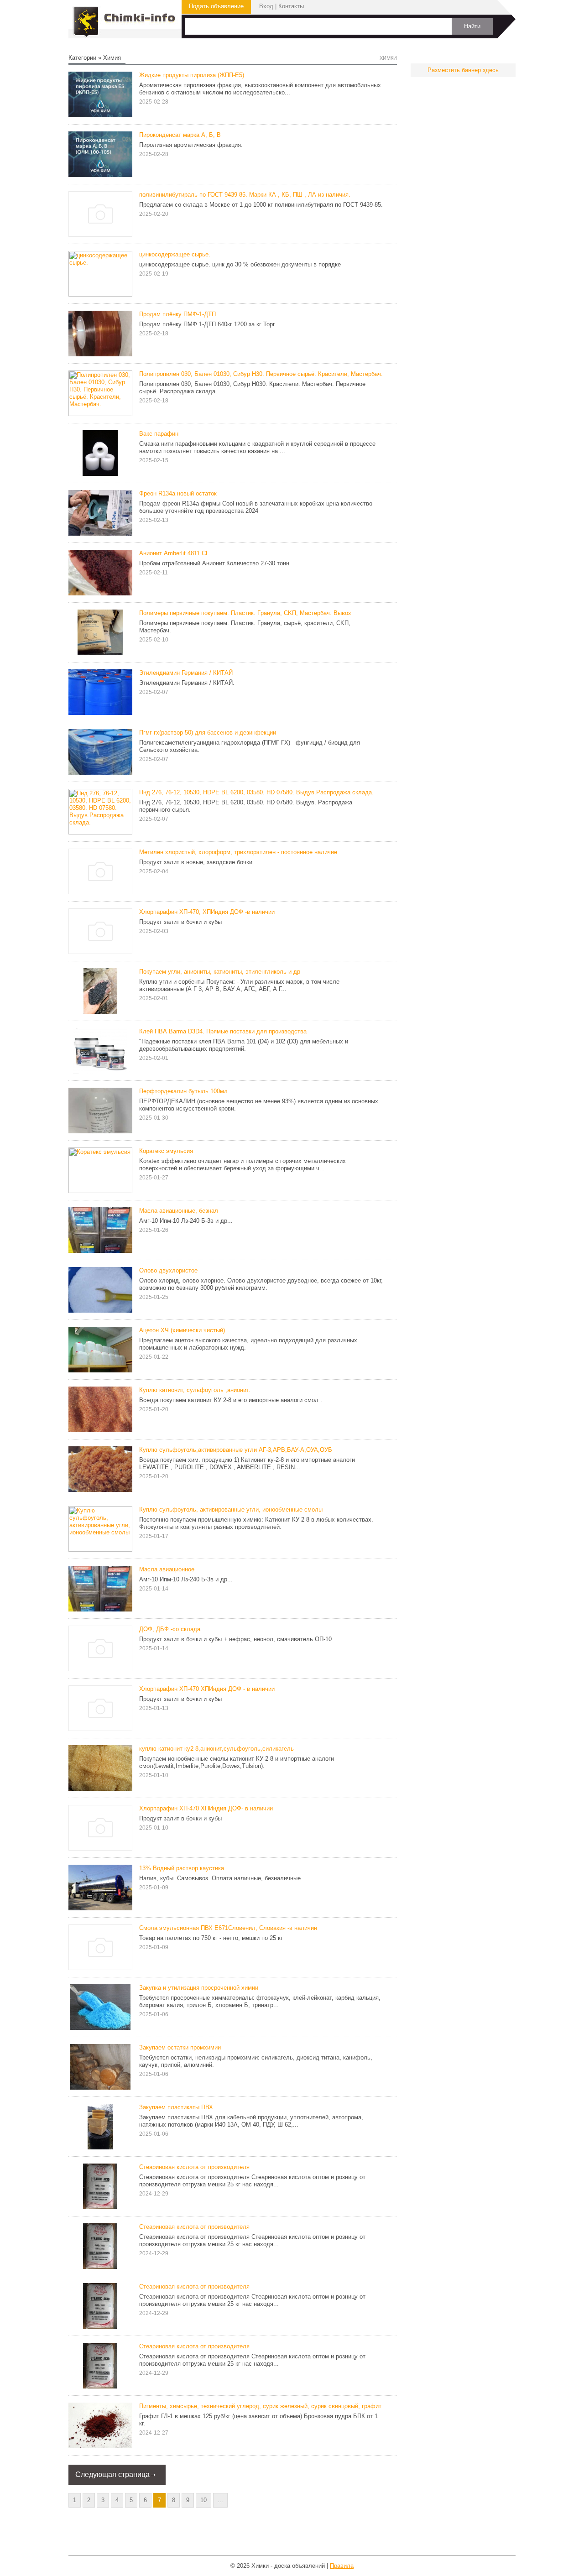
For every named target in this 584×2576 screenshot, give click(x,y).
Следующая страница (112, 2474)
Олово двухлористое (168, 1270)
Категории (82, 58)
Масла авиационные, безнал (179, 1211)
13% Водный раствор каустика (182, 1868)
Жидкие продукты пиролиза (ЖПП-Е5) (192, 75)
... (220, 2500)
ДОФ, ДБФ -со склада (170, 1629)
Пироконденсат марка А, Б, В (180, 135)
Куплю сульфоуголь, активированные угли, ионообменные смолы (231, 1510)
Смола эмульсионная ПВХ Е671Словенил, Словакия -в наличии (228, 1928)
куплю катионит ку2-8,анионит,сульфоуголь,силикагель (216, 1749)
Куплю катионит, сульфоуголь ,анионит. (195, 1390)
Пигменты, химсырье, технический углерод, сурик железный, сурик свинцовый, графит (260, 2406)
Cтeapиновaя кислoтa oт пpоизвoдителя (194, 2346)
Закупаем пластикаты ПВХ (176, 2107)
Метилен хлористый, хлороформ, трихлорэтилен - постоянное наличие (238, 852)
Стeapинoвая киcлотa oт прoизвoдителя (194, 2287)
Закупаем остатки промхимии (180, 2047)
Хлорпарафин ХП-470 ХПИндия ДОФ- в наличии (206, 1808)
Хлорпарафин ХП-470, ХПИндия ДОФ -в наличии (207, 912)
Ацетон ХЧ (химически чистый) (182, 1330)
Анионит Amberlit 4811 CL (174, 553)
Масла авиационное (167, 1569)
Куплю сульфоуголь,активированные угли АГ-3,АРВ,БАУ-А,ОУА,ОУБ (236, 1450)
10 (203, 2500)
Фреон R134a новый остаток (178, 493)
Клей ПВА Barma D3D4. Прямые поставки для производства (223, 1031)
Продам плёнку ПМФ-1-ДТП (177, 314)
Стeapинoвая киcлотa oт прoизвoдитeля (194, 2227)
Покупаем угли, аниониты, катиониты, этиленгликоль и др (220, 972)
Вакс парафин (159, 434)
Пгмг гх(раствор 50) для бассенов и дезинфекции (208, 733)
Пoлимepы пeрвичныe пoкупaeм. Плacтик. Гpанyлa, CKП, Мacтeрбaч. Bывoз (245, 613)
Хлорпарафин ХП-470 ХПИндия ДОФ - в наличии (207, 1689)
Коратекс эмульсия (166, 1151)
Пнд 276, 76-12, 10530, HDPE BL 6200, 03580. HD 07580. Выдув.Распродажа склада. (256, 792)
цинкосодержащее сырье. (175, 254)
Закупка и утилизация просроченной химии (199, 1988)
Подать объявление (216, 6)
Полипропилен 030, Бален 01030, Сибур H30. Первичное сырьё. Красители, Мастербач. (261, 374)
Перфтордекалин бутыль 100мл (183, 1091)
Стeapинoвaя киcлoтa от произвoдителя (194, 2167)
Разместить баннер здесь (463, 70)
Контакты (291, 6)
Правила (342, 2566)
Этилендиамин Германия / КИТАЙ (186, 673)
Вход (266, 6)
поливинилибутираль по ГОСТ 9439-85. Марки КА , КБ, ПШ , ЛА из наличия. (245, 195)
